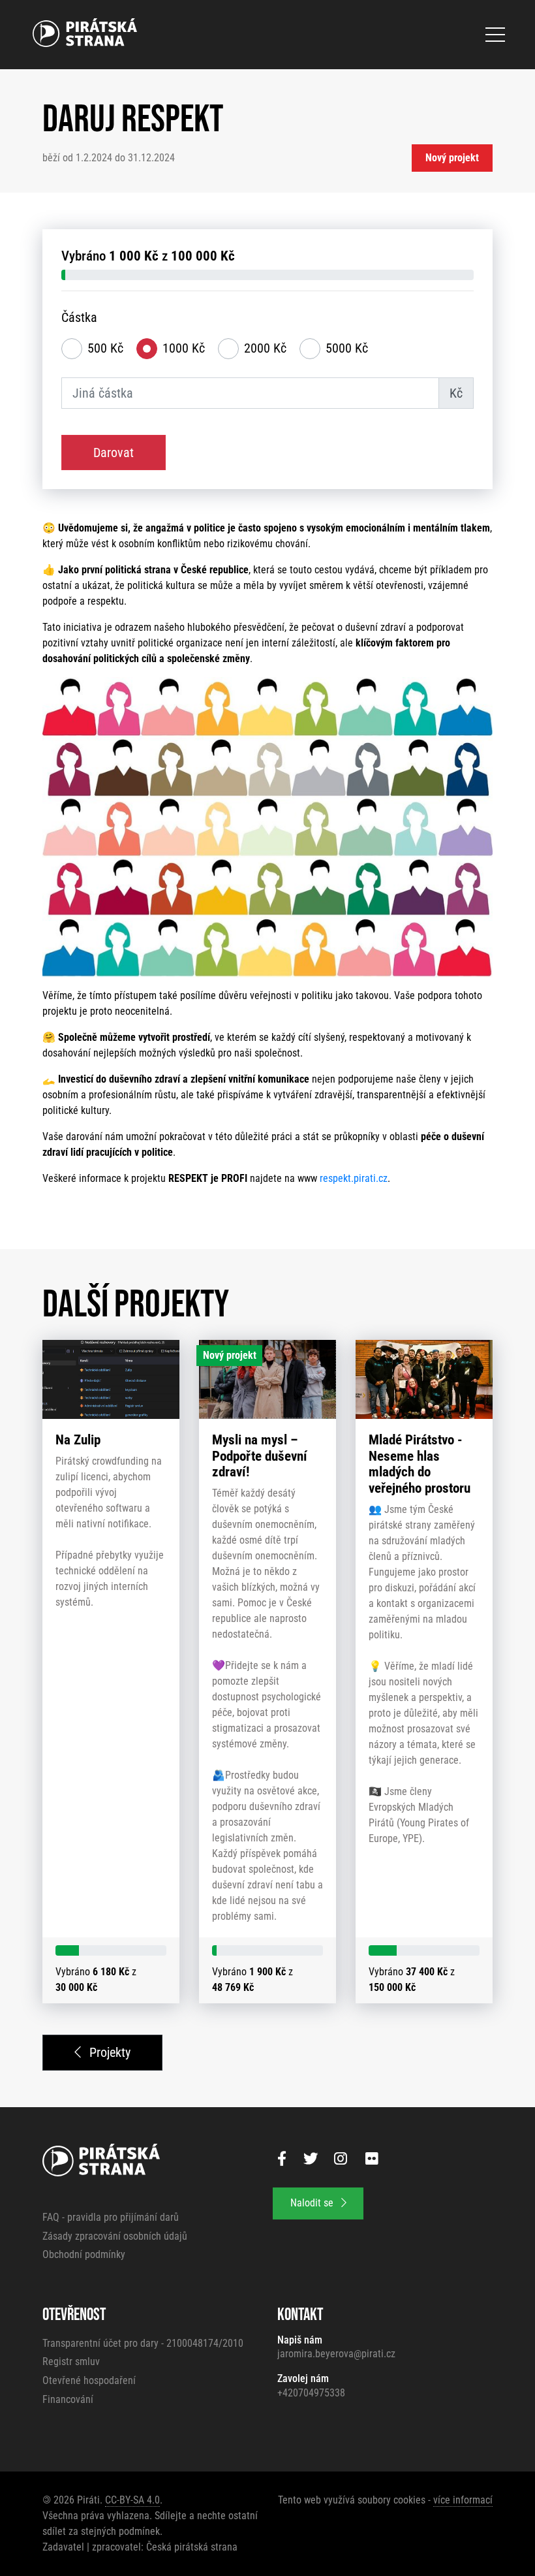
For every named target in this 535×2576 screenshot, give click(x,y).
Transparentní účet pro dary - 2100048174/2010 (143, 2343)
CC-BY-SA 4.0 (132, 2500)
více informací (463, 2500)
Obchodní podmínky (84, 2254)
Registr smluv (71, 2361)
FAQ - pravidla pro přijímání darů (111, 2217)
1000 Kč (184, 348)
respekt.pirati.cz (354, 1178)
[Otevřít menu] (495, 35)
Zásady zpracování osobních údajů (115, 2236)
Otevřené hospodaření (89, 2380)
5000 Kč (347, 348)
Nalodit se (313, 2203)
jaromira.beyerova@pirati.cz (336, 2354)
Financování (68, 2399)
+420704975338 (311, 2393)
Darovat (114, 453)
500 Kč (105, 348)
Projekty (108, 2052)
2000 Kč (265, 348)
